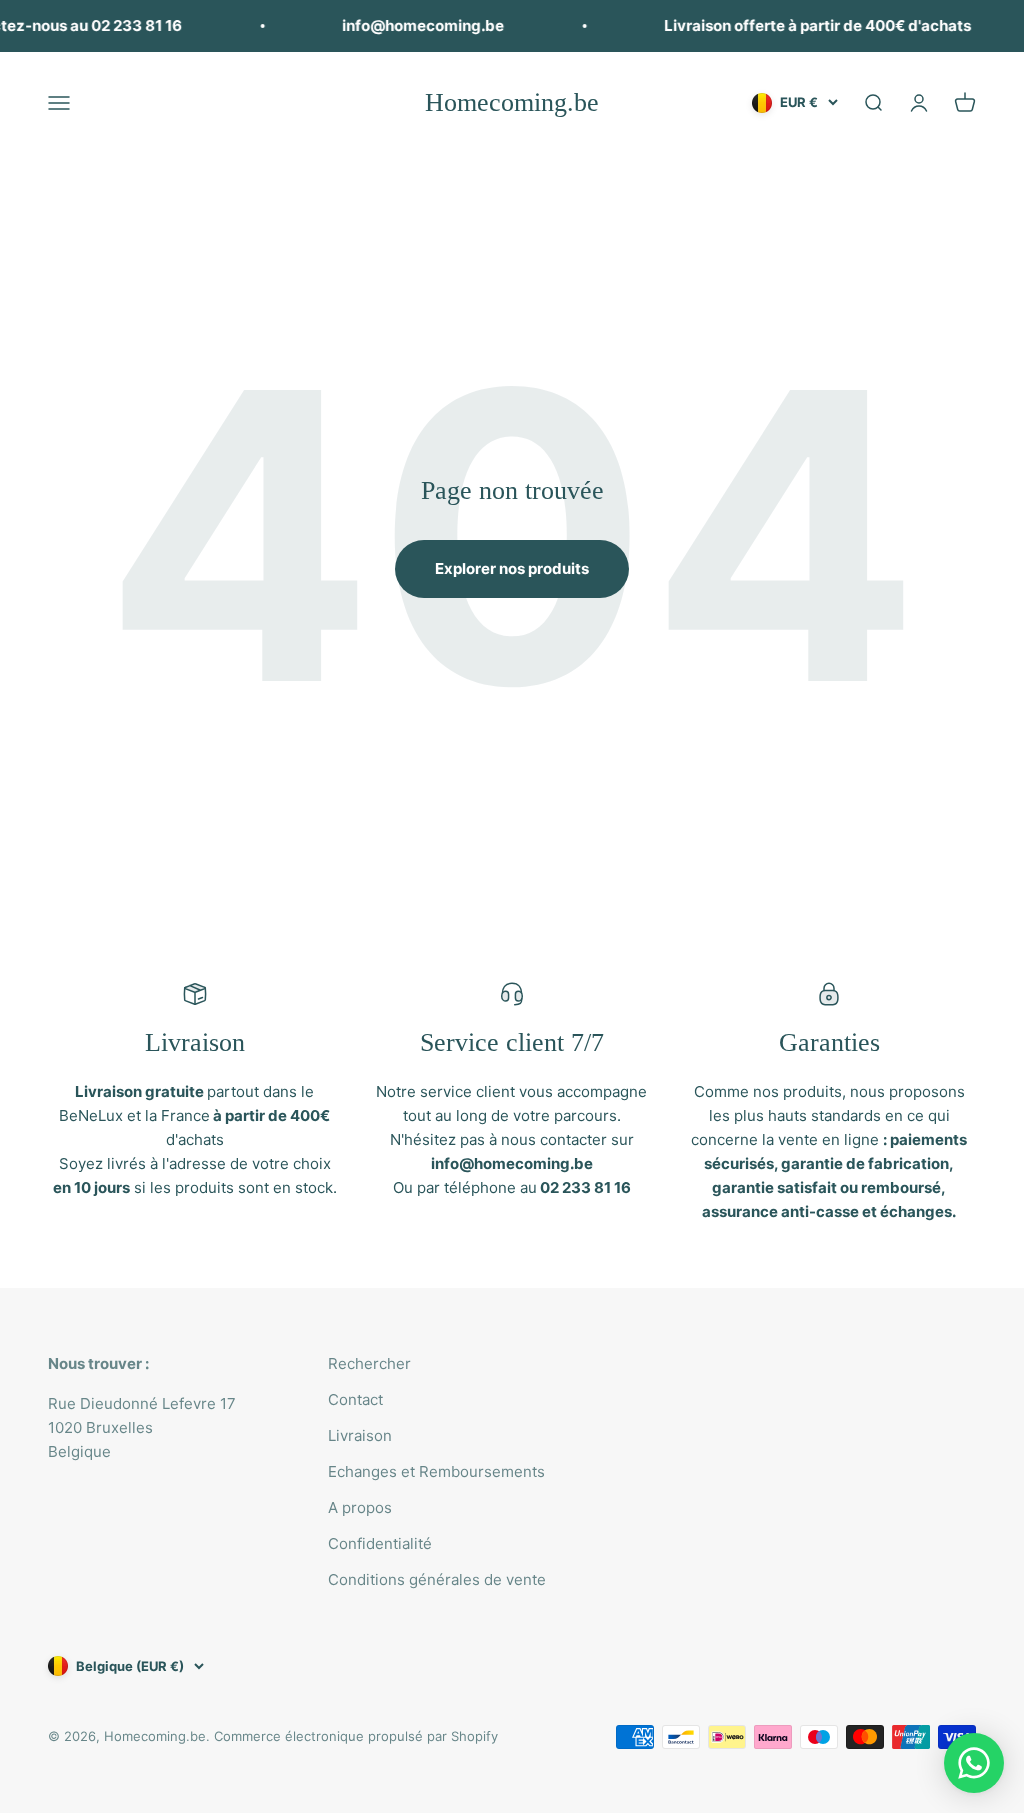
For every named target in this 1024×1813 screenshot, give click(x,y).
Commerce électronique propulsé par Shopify (356, 1736)
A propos (360, 1507)
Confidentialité (380, 1543)
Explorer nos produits (512, 568)
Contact (355, 1399)
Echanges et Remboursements (436, 1471)
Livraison (360, 1435)
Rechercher (369, 1363)
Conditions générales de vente (437, 1579)
